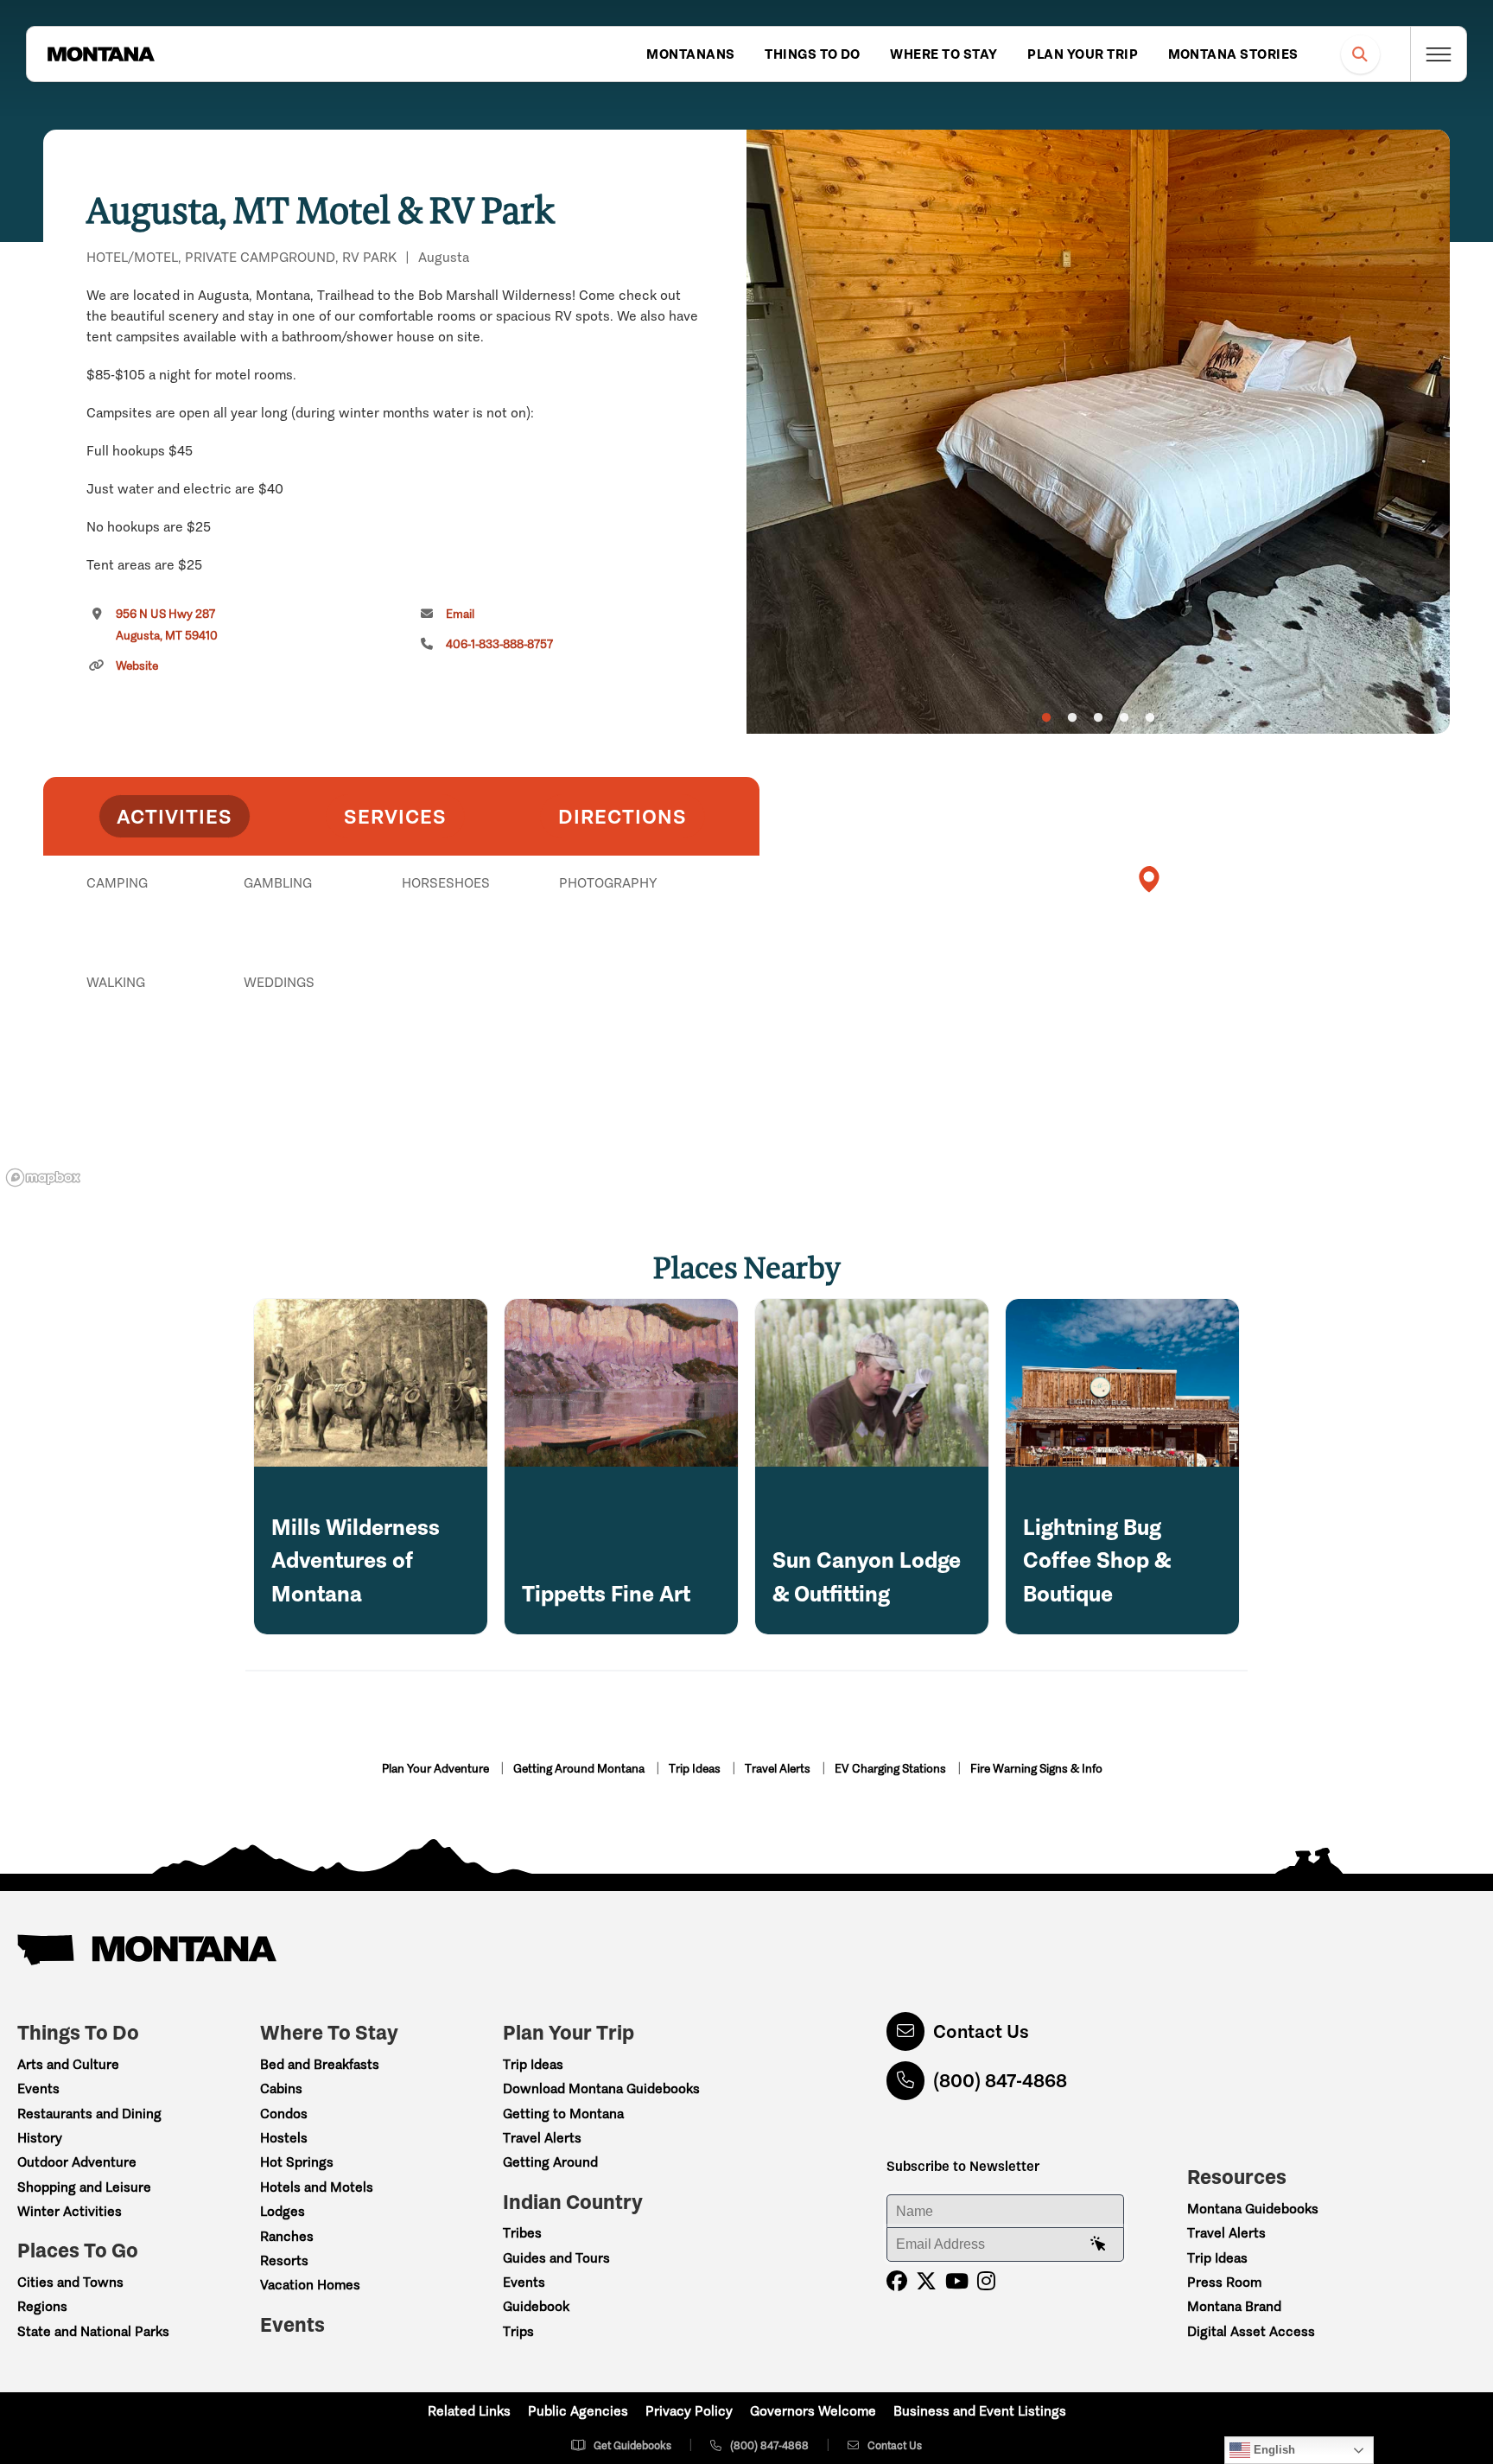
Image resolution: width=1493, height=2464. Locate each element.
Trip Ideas (696, 1769)
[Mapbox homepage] (43, 1178)
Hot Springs (297, 2162)
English (1273, 2450)
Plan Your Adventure (437, 1769)
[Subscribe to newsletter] (1098, 2244)
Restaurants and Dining (89, 2114)
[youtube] (957, 2281)
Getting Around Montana (580, 1769)
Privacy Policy (689, 2411)
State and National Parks (93, 2331)
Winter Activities (70, 2211)
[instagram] (986, 2281)
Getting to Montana (563, 2114)
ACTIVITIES (175, 816)
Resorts (284, 2260)
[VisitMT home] (101, 54)
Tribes (522, 2233)
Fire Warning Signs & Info (1036, 1769)
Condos (284, 2114)
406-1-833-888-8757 (499, 644)
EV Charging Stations (892, 1769)
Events (38, 2088)
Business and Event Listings (980, 2411)
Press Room (1224, 2282)
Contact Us (981, 2031)
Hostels (284, 2138)
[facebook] (897, 2281)
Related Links (469, 2411)
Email (460, 614)
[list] (401, 972)
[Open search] (1360, 54)
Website (137, 666)
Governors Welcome (813, 2411)
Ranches (287, 2236)
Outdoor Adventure (77, 2162)
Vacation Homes (310, 2285)
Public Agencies (578, 2411)
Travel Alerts (779, 1769)
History (40, 2138)
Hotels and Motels (317, 2187)
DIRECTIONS (623, 816)
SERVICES (395, 816)
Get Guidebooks (632, 2445)
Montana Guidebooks (1253, 2209)
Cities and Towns (70, 2282)
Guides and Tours (556, 2258)
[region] (1098, 432)
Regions (42, 2306)
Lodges (283, 2211)
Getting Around (550, 2162)
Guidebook (536, 2306)
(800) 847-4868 (1000, 2081)
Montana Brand (1234, 2306)
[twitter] (926, 2281)
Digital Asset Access (1251, 2331)
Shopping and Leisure (84, 2187)
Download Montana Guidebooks (601, 2088)
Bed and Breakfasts (320, 2064)
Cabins (281, 2088)
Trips (518, 2331)
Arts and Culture (68, 2064)
